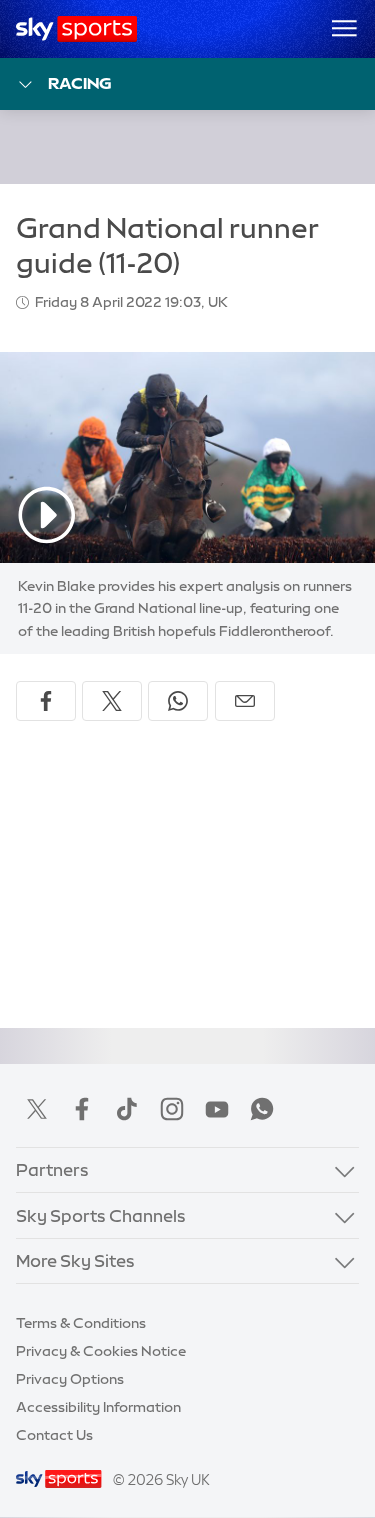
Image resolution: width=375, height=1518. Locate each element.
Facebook (82, 1109)
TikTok (127, 1109)
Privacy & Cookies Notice (101, 1351)
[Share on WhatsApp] (178, 701)
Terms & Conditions (81, 1323)
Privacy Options (70, 1379)
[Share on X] (112, 701)
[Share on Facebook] (46, 701)
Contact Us (54, 1435)
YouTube (217, 1109)
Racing (80, 83)
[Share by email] (245, 701)
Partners (52, 1169)
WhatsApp (262, 1109)
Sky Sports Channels (101, 1215)
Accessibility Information (98, 1407)
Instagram (172, 1109)
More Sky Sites (75, 1260)
